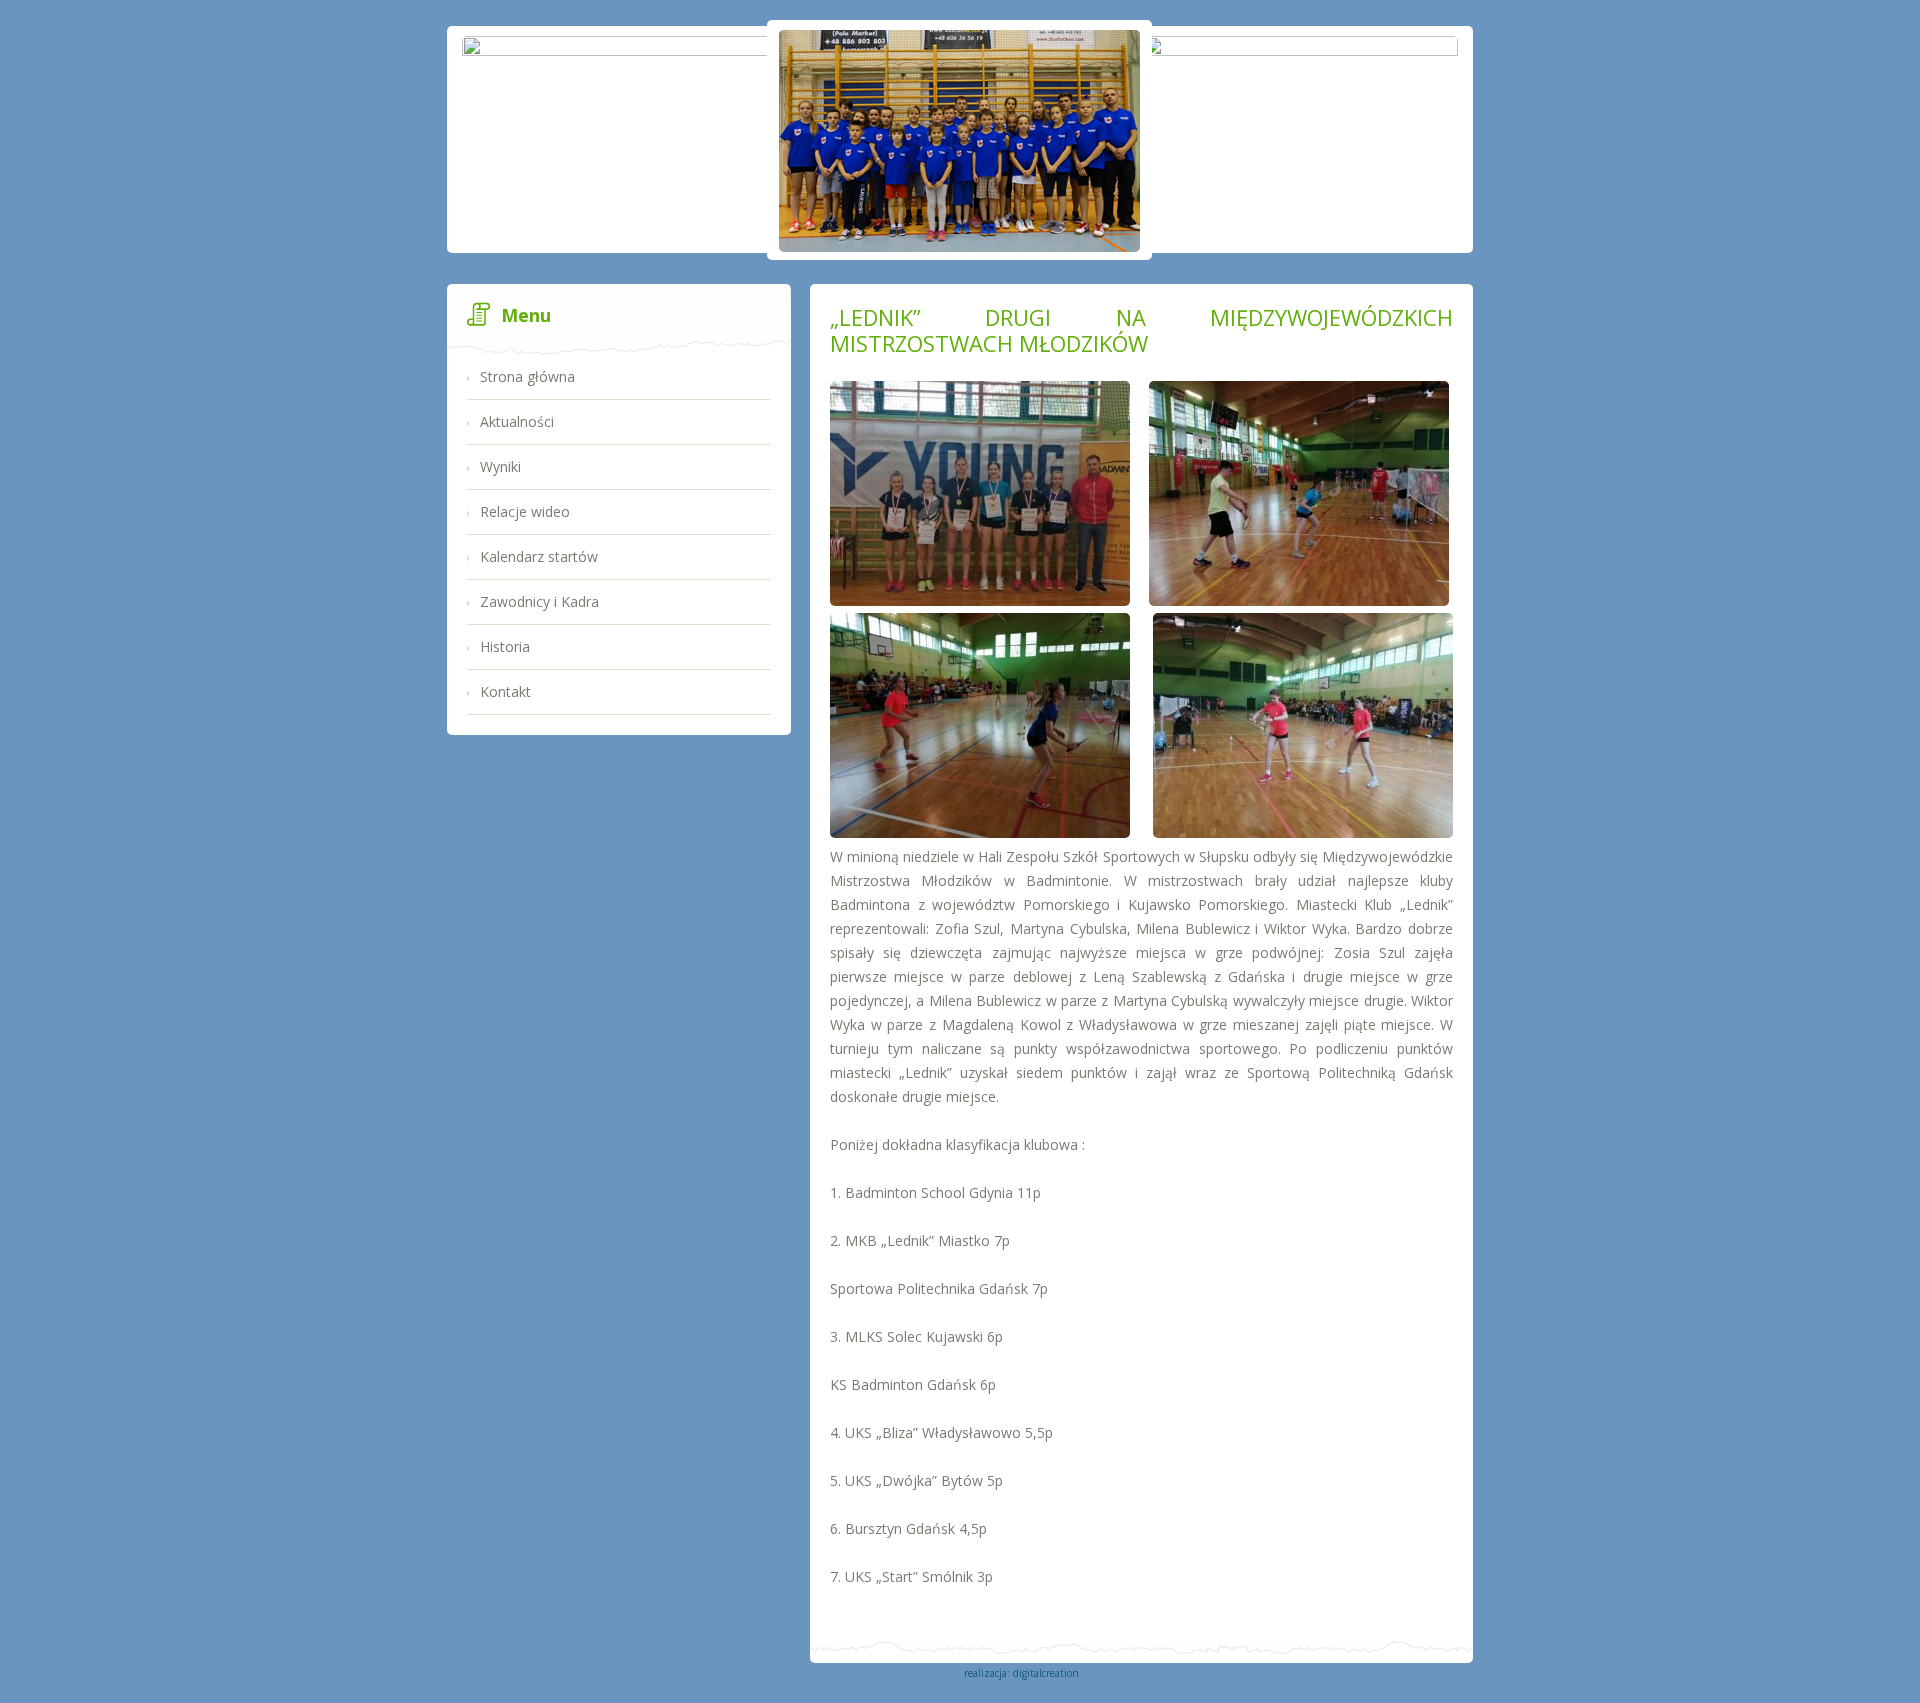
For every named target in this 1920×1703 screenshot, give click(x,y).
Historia (505, 646)
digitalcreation (1046, 1673)
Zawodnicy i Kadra (539, 601)
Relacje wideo (525, 511)
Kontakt (505, 691)
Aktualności (517, 421)
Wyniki (500, 466)
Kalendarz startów (539, 556)
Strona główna (527, 376)
